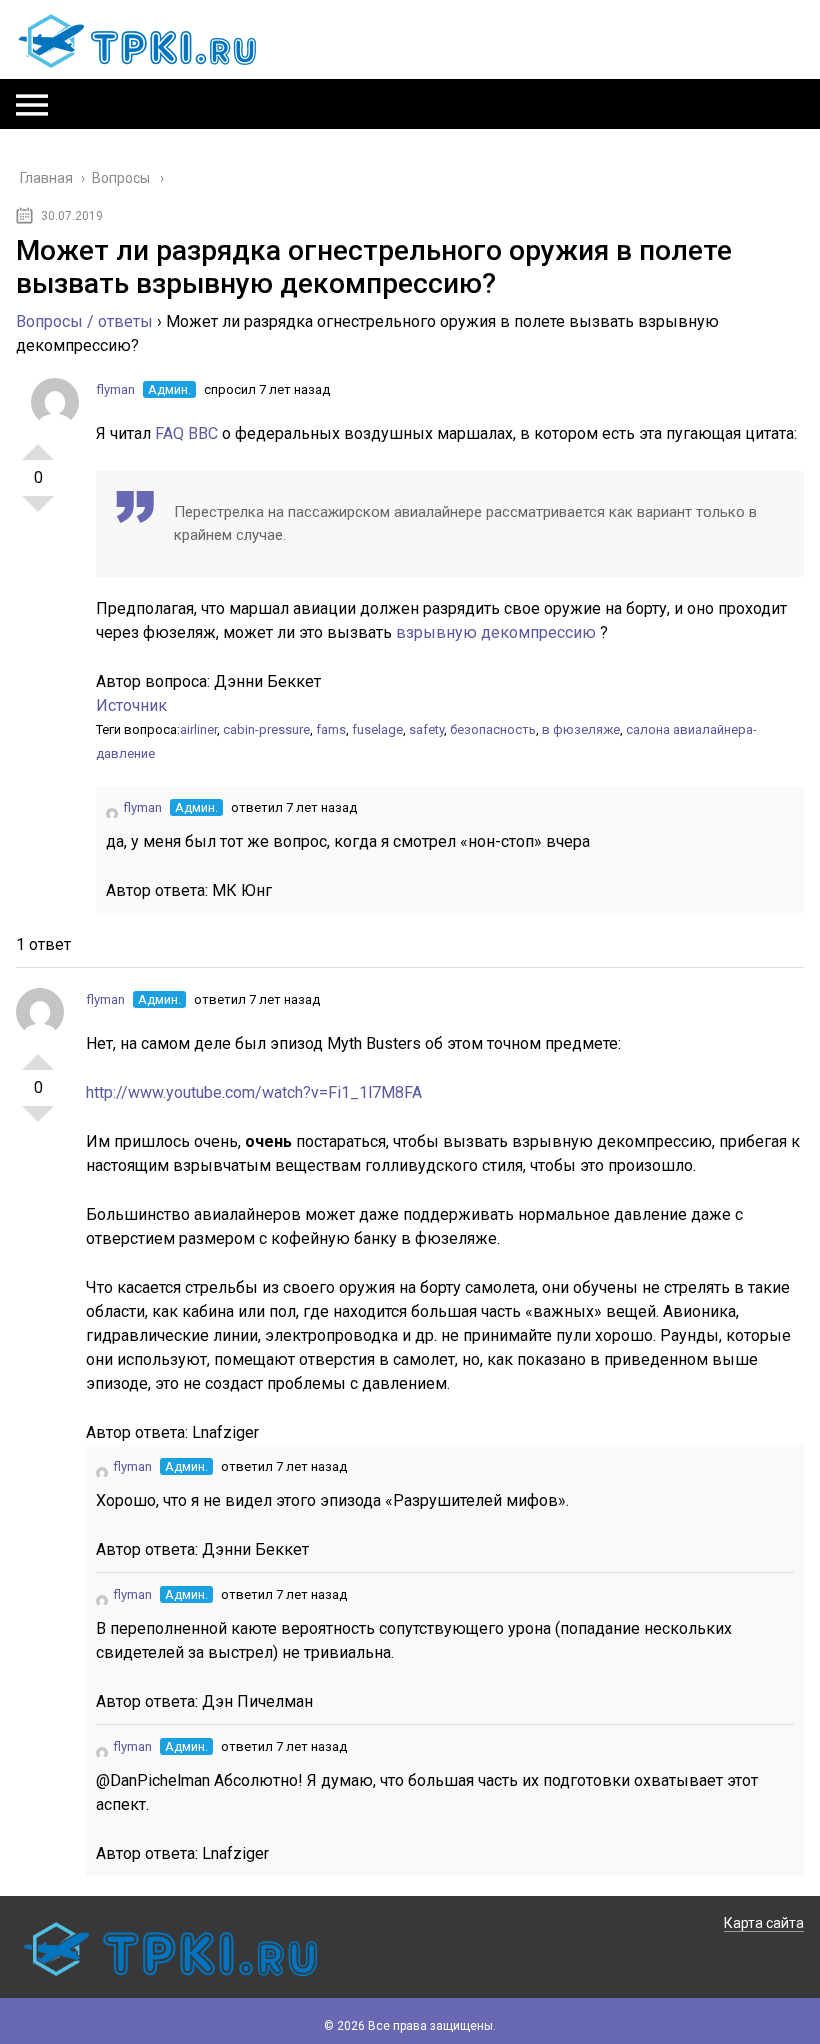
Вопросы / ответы (84, 321)
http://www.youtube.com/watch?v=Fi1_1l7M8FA (254, 1092)
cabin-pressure (266, 729)
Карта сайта (764, 1923)
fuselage (377, 729)
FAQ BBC (188, 433)
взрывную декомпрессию (498, 632)
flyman (115, 389)
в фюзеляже (581, 729)
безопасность (493, 729)
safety (426, 729)
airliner (198, 729)
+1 (38, 444)
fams (331, 729)
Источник (131, 705)
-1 (38, 512)
